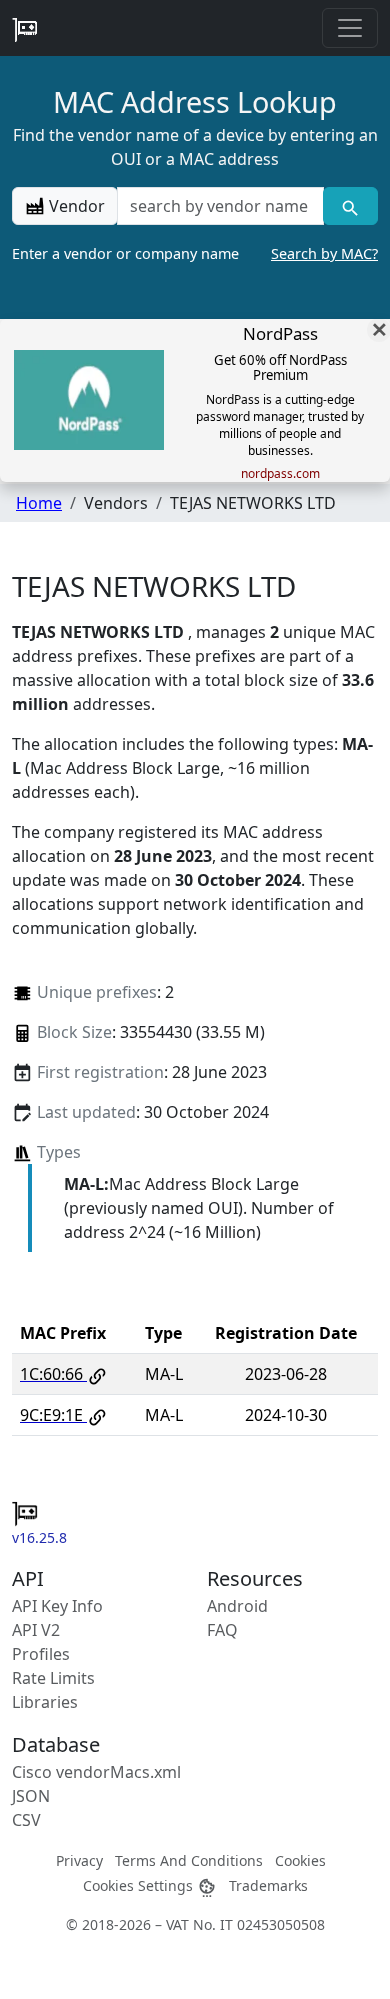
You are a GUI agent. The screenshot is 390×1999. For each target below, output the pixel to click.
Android (237, 1606)
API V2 (36, 1630)
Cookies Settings (140, 1885)
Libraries (45, 1702)
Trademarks (268, 1885)
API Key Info (57, 1606)
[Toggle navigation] (350, 28)
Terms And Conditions (189, 1860)
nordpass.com (280, 474)
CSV (26, 1820)
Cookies (300, 1860)
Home (39, 503)
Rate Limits (53, 1678)
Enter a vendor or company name (195, 253)
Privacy (79, 1860)
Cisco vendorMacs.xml (96, 1772)
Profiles (41, 1654)
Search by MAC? (324, 253)
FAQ (222, 1630)
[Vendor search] (350, 206)
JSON (31, 1796)
